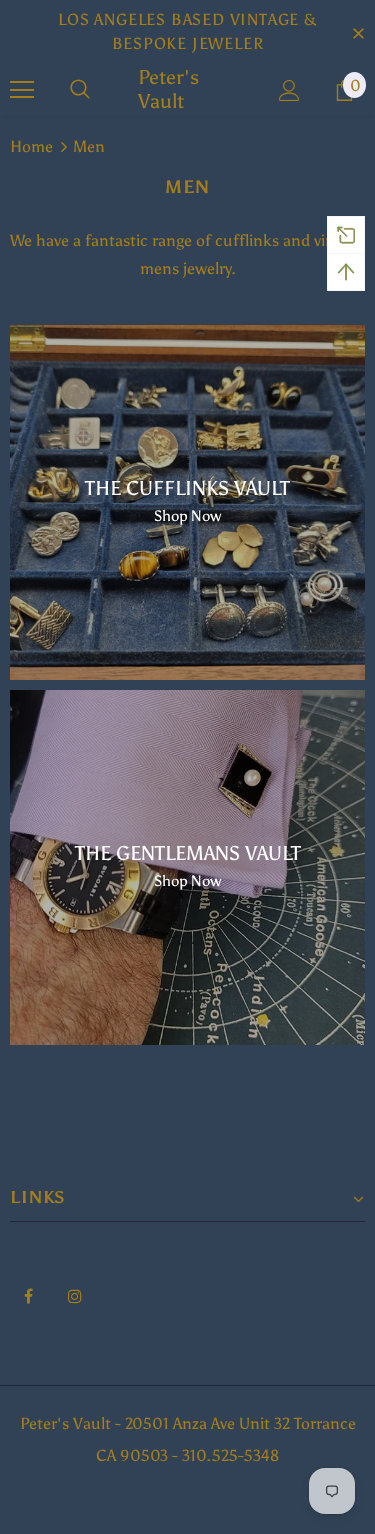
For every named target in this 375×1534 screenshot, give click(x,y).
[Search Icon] (80, 90)
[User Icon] (289, 90)
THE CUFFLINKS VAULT (187, 500)
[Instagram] (75, 1295)
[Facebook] (28, 1295)
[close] (358, 32)
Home (31, 146)
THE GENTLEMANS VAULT (188, 865)
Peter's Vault (168, 89)
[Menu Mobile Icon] (22, 90)
